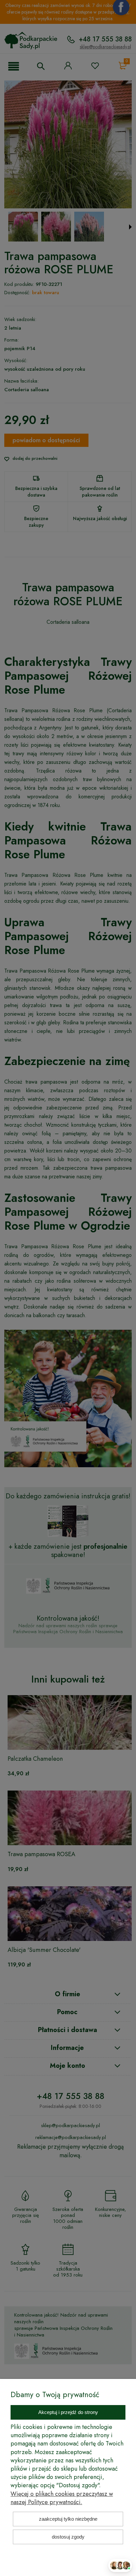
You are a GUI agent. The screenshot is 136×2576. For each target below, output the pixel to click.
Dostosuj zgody (68, 2537)
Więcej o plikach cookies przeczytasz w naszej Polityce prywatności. (62, 2498)
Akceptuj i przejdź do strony (68, 2412)
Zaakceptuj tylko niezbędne (68, 2519)
